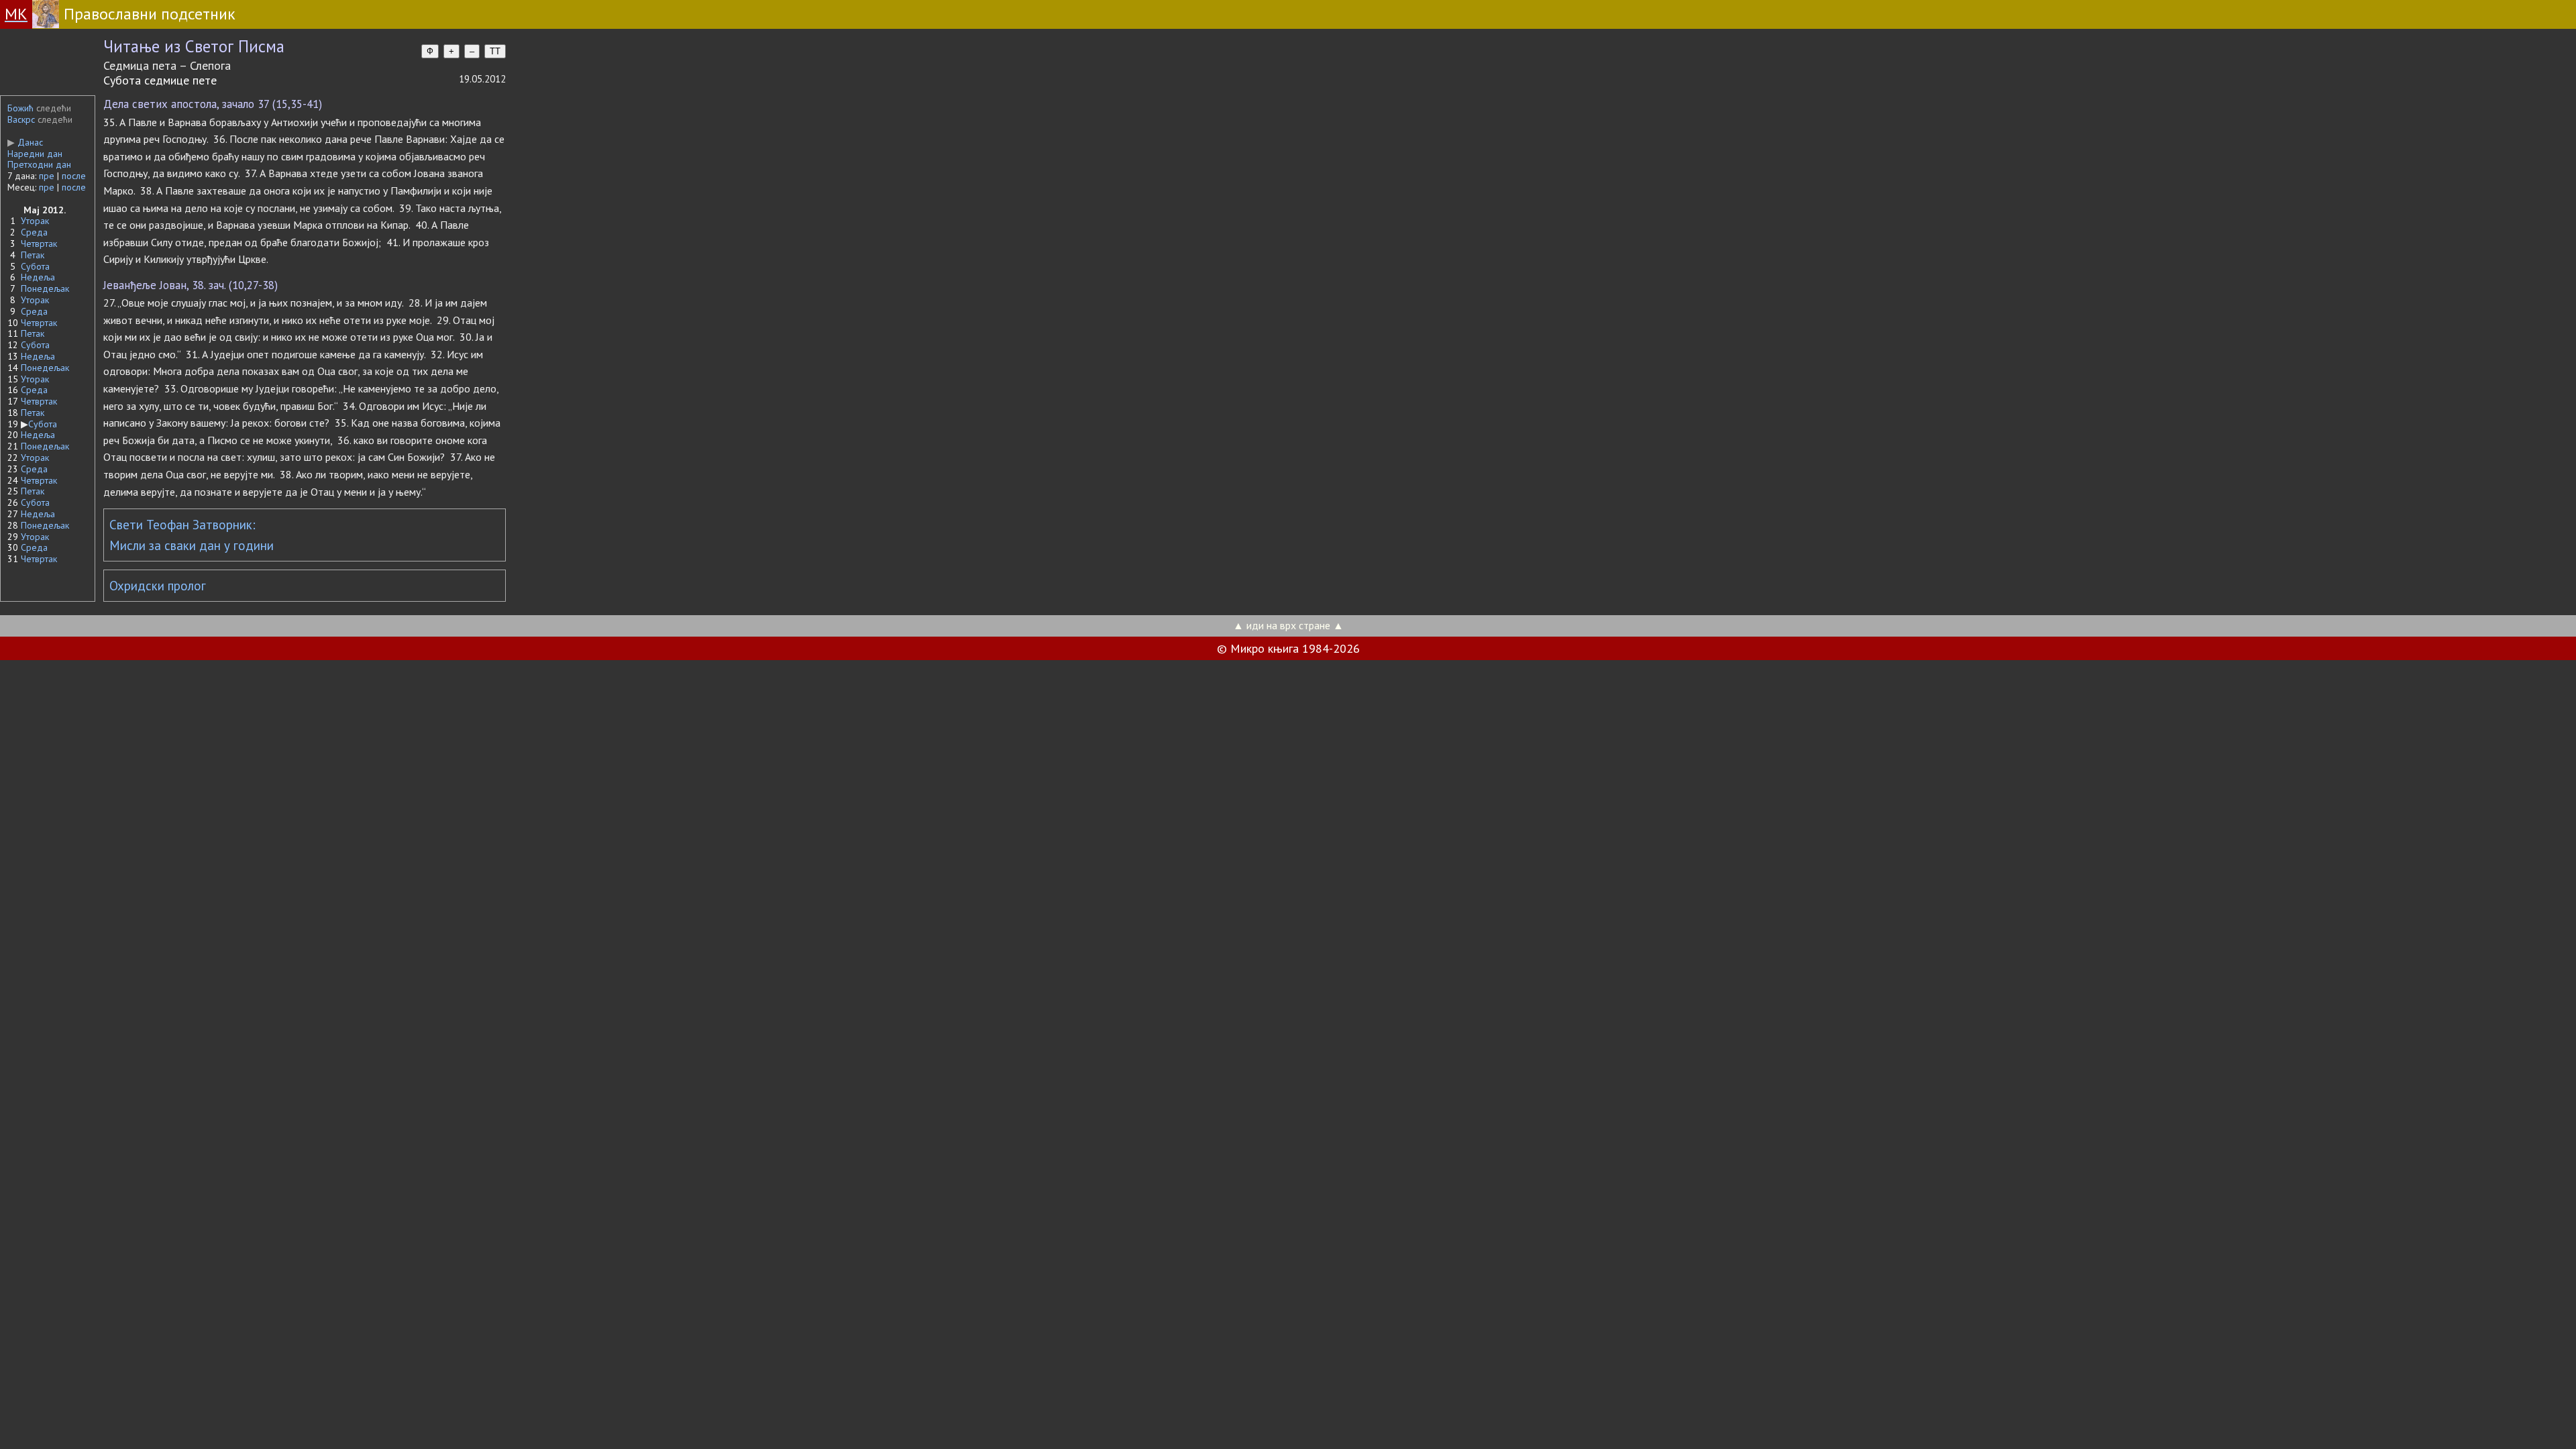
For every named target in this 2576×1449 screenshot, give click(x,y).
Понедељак (45, 288)
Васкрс (21, 119)
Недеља (38, 277)
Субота (35, 266)
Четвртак (39, 244)
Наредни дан (35, 154)
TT (495, 51)
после (74, 176)
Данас (25, 142)
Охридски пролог (158, 586)
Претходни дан (39, 164)
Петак (33, 255)
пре (47, 176)
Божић (20, 108)
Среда (34, 232)
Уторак (35, 221)
